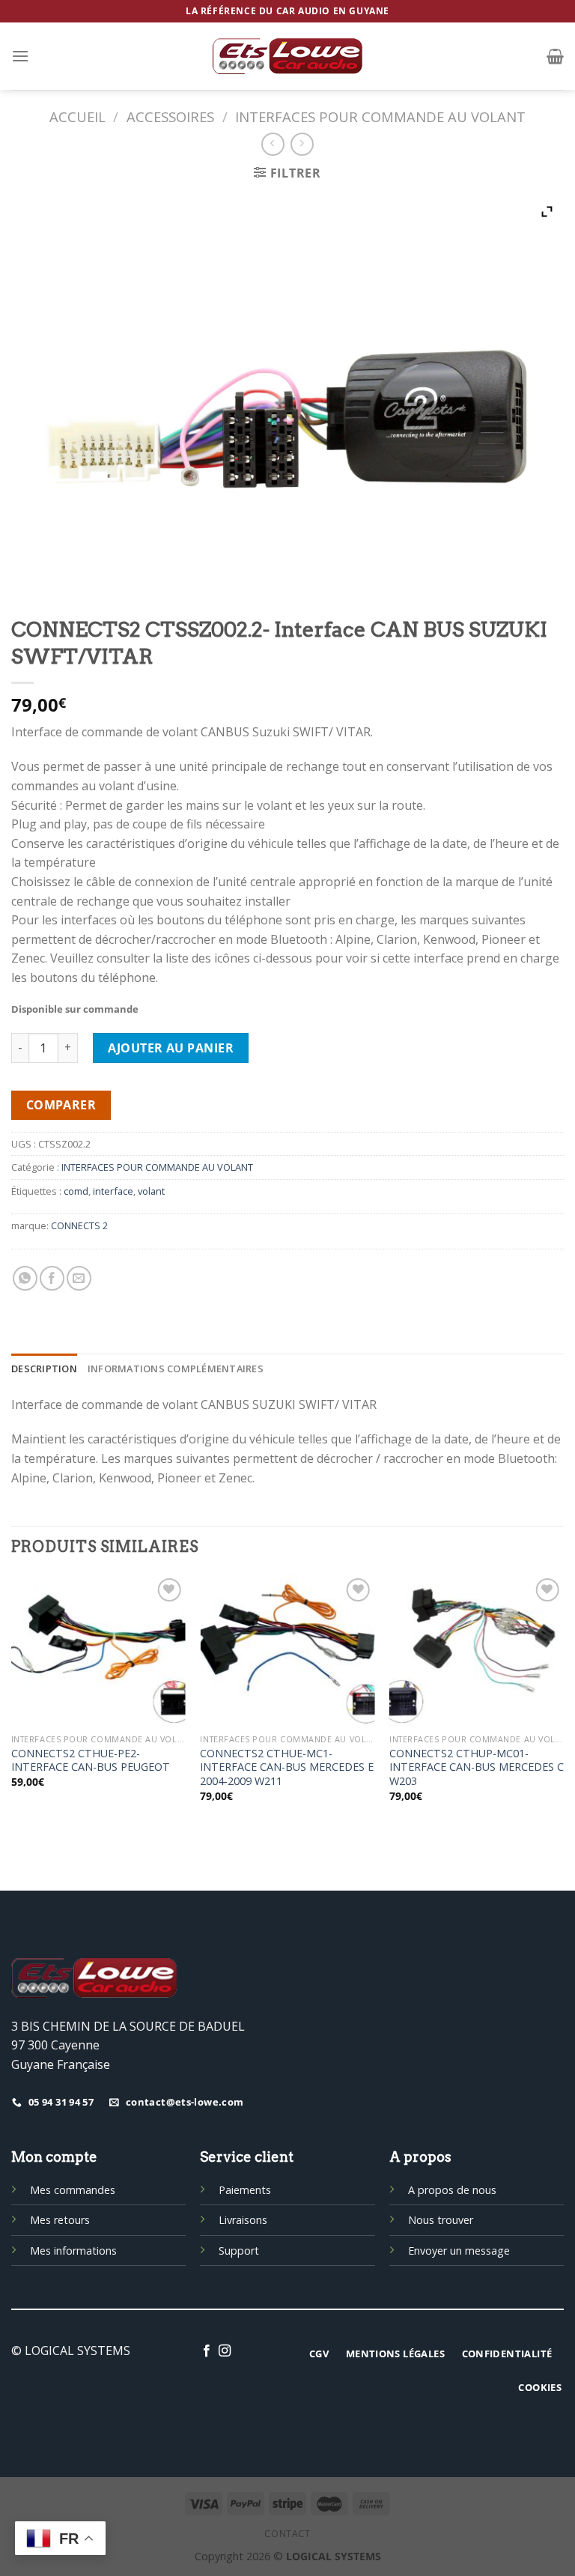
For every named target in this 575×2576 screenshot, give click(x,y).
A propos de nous (452, 2190)
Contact (287, 2534)
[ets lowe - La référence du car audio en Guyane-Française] (287, 56)
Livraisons (243, 2220)
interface (113, 1191)
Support (239, 2251)
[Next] (563, 1709)
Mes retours (60, 2220)
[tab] (44, 1369)
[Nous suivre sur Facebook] (207, 2351)
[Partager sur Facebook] (52, 1278)
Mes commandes (73, 2190)
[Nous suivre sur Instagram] (225, 2351)
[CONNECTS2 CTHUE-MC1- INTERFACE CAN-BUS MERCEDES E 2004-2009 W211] (287, 1651)
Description (44, 1369)
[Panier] (555, 56)
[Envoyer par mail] (79, 1278)
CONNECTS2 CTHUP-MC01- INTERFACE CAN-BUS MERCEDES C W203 (477, 1767)
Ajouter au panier (171, 1048)
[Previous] (12, 1709)
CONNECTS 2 (79, 1225)
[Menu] (20, 56)
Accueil (77, 116)
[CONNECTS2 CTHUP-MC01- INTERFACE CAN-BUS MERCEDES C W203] (477, 1651)
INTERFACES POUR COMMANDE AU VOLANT (380, 116)
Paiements (245, 2190)
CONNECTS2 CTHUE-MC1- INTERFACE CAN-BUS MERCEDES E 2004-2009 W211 (287, 1767)
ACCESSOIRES (170, 116)
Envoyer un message (459, 2251)
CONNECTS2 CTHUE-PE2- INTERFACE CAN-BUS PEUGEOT (91, 1761)
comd (76, 1191)
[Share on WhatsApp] (25, 1278)
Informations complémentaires (176, 1369)
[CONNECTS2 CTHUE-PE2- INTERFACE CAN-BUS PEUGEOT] (98, 1651)
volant (151, 1191)
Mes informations (73, 2251)
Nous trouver (441, 2220)
